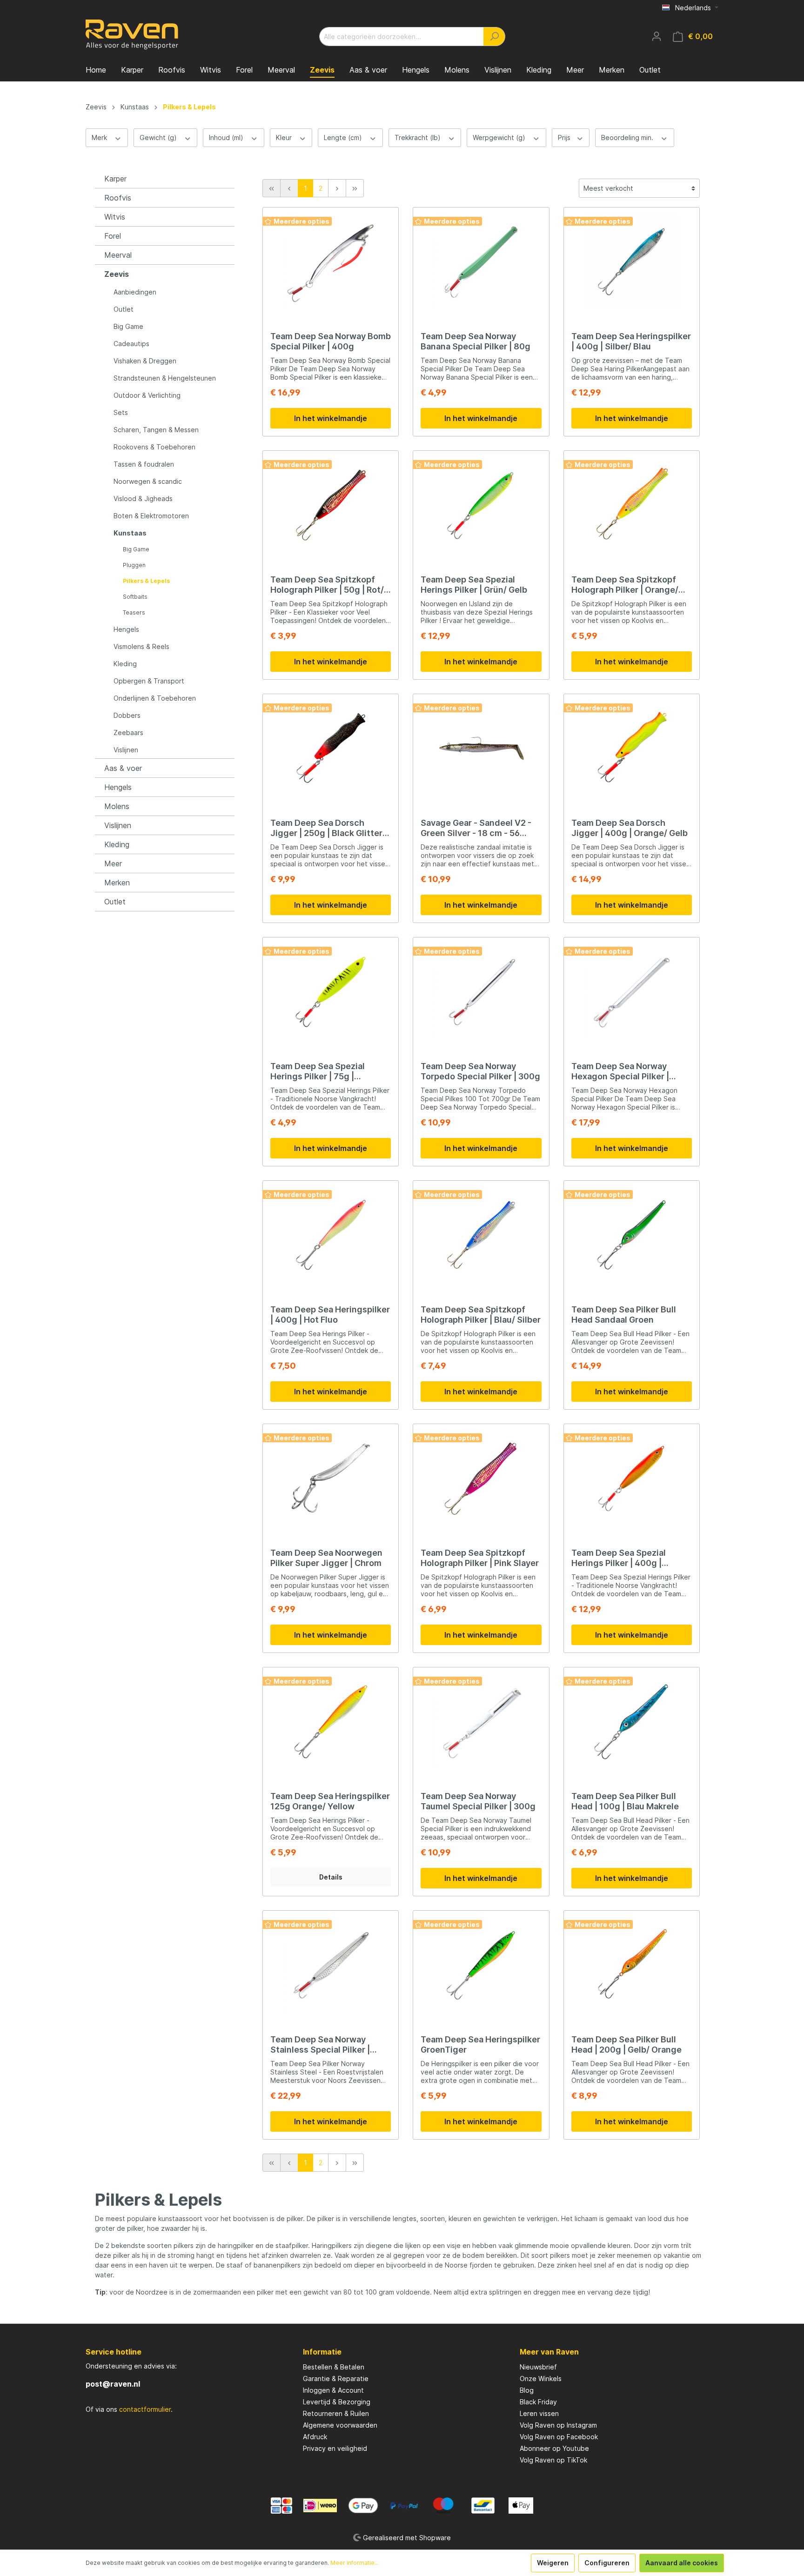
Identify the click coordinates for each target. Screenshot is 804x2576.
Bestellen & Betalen (334, 2367)
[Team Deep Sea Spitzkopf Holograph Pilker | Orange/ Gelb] (632, 505)
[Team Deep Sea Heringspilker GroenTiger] (481, 1965)
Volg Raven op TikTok (553, 2460)
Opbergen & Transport (149, 681)
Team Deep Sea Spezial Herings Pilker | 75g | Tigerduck (318, 1071)
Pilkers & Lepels (146, 581)
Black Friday (538, 2402)
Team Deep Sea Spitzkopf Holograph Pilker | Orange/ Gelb (625, 585)
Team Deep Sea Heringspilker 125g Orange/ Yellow (330, 1801)
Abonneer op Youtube (554, 2448)
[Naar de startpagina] (132, 34)
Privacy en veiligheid (335, 2448)
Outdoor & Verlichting (147, 395)
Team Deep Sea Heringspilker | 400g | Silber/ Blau (631, 341)
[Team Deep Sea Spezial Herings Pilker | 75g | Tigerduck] (331, 991)
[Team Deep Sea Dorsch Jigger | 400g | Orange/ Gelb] (632, 748)
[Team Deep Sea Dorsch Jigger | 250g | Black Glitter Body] (331, 748)
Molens (117, 806)
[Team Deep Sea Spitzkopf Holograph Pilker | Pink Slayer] (481, 1478)
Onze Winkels (541, 2379)
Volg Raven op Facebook (559, 2437)
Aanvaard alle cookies (682, 2563)
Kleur (285, 137)
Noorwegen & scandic (148, 481)
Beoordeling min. (628, 137)
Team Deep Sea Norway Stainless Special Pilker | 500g (320, 2045)
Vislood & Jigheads (143, 498)
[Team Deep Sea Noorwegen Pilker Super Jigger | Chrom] (331, 1478)
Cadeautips (131, 344)
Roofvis (118, 198)
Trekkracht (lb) (419, 137)
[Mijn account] (657, 36)
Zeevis (117, 274)
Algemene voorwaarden (340, 2425)
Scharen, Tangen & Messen (156, 430)
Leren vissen (539, 2413)
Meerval (118, 255)
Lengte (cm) (344, 137)
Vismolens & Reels (141, 646)
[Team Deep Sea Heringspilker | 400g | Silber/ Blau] (632, 261)
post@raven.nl (113, 2384)
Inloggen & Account (333, 2390)
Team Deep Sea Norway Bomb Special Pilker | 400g (331, 341)
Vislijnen (126, 750)
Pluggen (134, 565)
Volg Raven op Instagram (558, 2425)
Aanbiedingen (135, 292)
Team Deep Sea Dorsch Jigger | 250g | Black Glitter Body (326, 828)
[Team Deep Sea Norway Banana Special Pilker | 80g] (481, 261)
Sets (121, 412)
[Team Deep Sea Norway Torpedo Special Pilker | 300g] (481, 991)
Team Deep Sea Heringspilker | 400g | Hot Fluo (330, 1315)
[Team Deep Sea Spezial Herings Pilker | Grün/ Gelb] (481, 505)
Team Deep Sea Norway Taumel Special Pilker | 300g (478, 1801)
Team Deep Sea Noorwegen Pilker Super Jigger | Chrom (326, 1558)
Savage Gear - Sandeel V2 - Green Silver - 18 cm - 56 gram (476, 828)
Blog (527, 2390)
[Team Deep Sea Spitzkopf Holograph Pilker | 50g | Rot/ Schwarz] (331, 505)
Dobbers (127, 715)
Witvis (115, 217)
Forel (113, 236)
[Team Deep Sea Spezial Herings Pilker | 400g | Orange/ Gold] (632, 1478)
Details (331, 1877)
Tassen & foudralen (144, 464)
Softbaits (135, 597)
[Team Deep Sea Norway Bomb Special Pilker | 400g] (331, 261)
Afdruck (315, 2437)
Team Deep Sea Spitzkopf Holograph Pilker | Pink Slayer (480, 1558)
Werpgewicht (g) (500, 137)
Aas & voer (123, 768)
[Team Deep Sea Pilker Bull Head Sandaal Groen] (632, 1235)
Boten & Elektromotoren (151, 516)
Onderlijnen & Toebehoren (155, 698)
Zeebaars (128, 733)
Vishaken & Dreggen (145, 361)
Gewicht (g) (159, 137)
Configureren (607, 2563)
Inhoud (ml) (227, 137)
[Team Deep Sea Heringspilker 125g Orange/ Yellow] (331, 1721)
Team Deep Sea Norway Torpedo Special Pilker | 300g (480, 1071)
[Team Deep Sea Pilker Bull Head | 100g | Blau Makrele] (632, 1721)
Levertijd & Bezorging (337, 2402)
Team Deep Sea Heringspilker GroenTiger (480, 2044)
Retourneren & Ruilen (336, 2413)
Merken (117, 883)
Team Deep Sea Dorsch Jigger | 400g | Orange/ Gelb (630, 828)
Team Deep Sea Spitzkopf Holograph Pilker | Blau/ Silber (481, 1315)
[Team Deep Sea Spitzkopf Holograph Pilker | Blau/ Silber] (481, 1235)
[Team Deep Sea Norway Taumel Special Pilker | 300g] (481, 1721)
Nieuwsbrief (538, 2367)
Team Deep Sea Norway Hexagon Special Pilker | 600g (620, 1071)
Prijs (565, 137)
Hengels (126, 629)
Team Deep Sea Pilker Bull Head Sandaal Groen (624, 1315)
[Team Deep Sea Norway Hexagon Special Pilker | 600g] (632, 991)
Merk (100, 137)
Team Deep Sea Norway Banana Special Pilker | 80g (476, 341)
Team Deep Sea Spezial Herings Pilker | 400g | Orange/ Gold (619, 1558)
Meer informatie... (355, 2563)
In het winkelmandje (331, 418)
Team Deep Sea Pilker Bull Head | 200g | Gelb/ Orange (626, 2044)
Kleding (125, 664)
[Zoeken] (494, 37)
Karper (115, 179)
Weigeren (553, 2563)
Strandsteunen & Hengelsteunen (165, 378)
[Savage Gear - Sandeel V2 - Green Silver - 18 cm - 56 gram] (481, 748)
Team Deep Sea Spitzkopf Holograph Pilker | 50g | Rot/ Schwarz (327, 585)
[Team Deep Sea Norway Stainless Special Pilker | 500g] (331, 1965)
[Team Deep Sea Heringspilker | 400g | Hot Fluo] (331, 1235)
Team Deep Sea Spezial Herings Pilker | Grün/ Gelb (474, 585)
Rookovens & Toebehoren (154, 447)
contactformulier (145, 2409)
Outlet (124, 309)
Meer (113, 863)
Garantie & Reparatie (336, 2379)
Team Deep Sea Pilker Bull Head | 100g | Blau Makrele (625, 1801)
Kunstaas (130, 533)
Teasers (134, 612)
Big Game (128, 326)
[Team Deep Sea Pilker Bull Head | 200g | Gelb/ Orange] (632, 1965)
